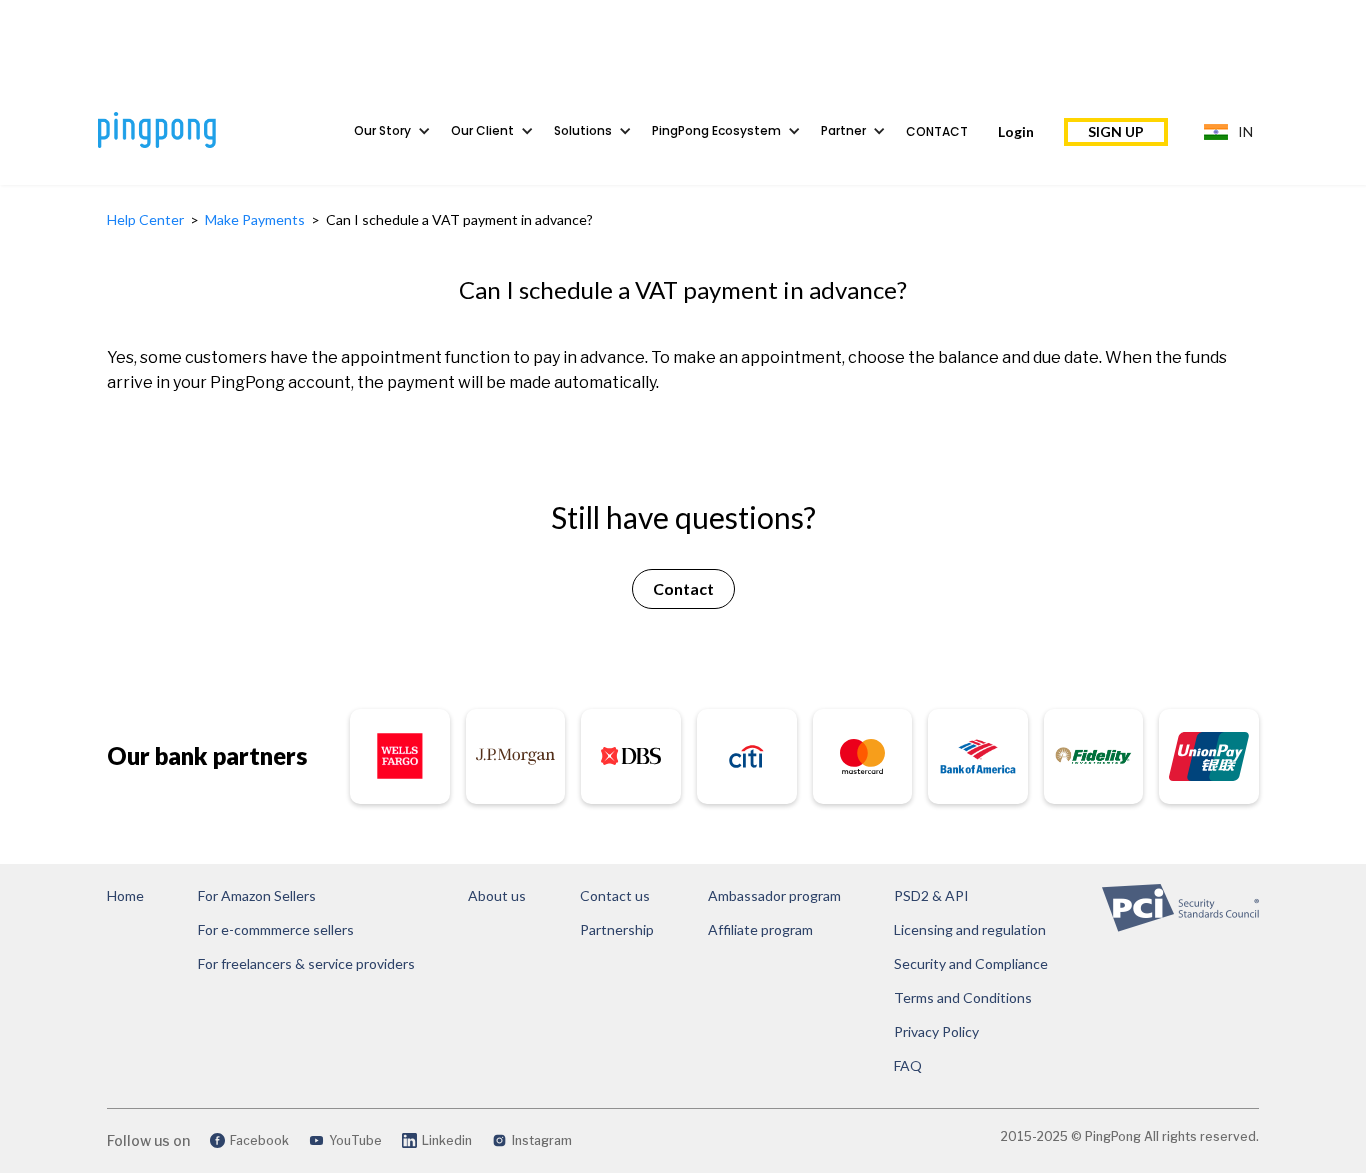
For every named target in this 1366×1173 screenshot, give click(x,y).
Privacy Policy (936, 1031)
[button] (402, 131)
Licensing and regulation (970, 929)
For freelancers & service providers (306, 963)
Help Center (147, 219)
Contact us (615, 895)
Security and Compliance (971, 963)
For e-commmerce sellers (276, 929)
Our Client (482, 130)
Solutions (583, 130)
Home (125, 895)
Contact (937, 131)
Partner (843, 130)
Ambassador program (774, 895)
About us (497, 895)
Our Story (382, 130)
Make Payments (255, 219)
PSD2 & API (931, 895)
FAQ (908, 1065)
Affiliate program (760, 929)
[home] (196, 130)
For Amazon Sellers (257, 895)
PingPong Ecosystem (716, 130)
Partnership (617, 929)
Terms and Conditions (963, 997)
